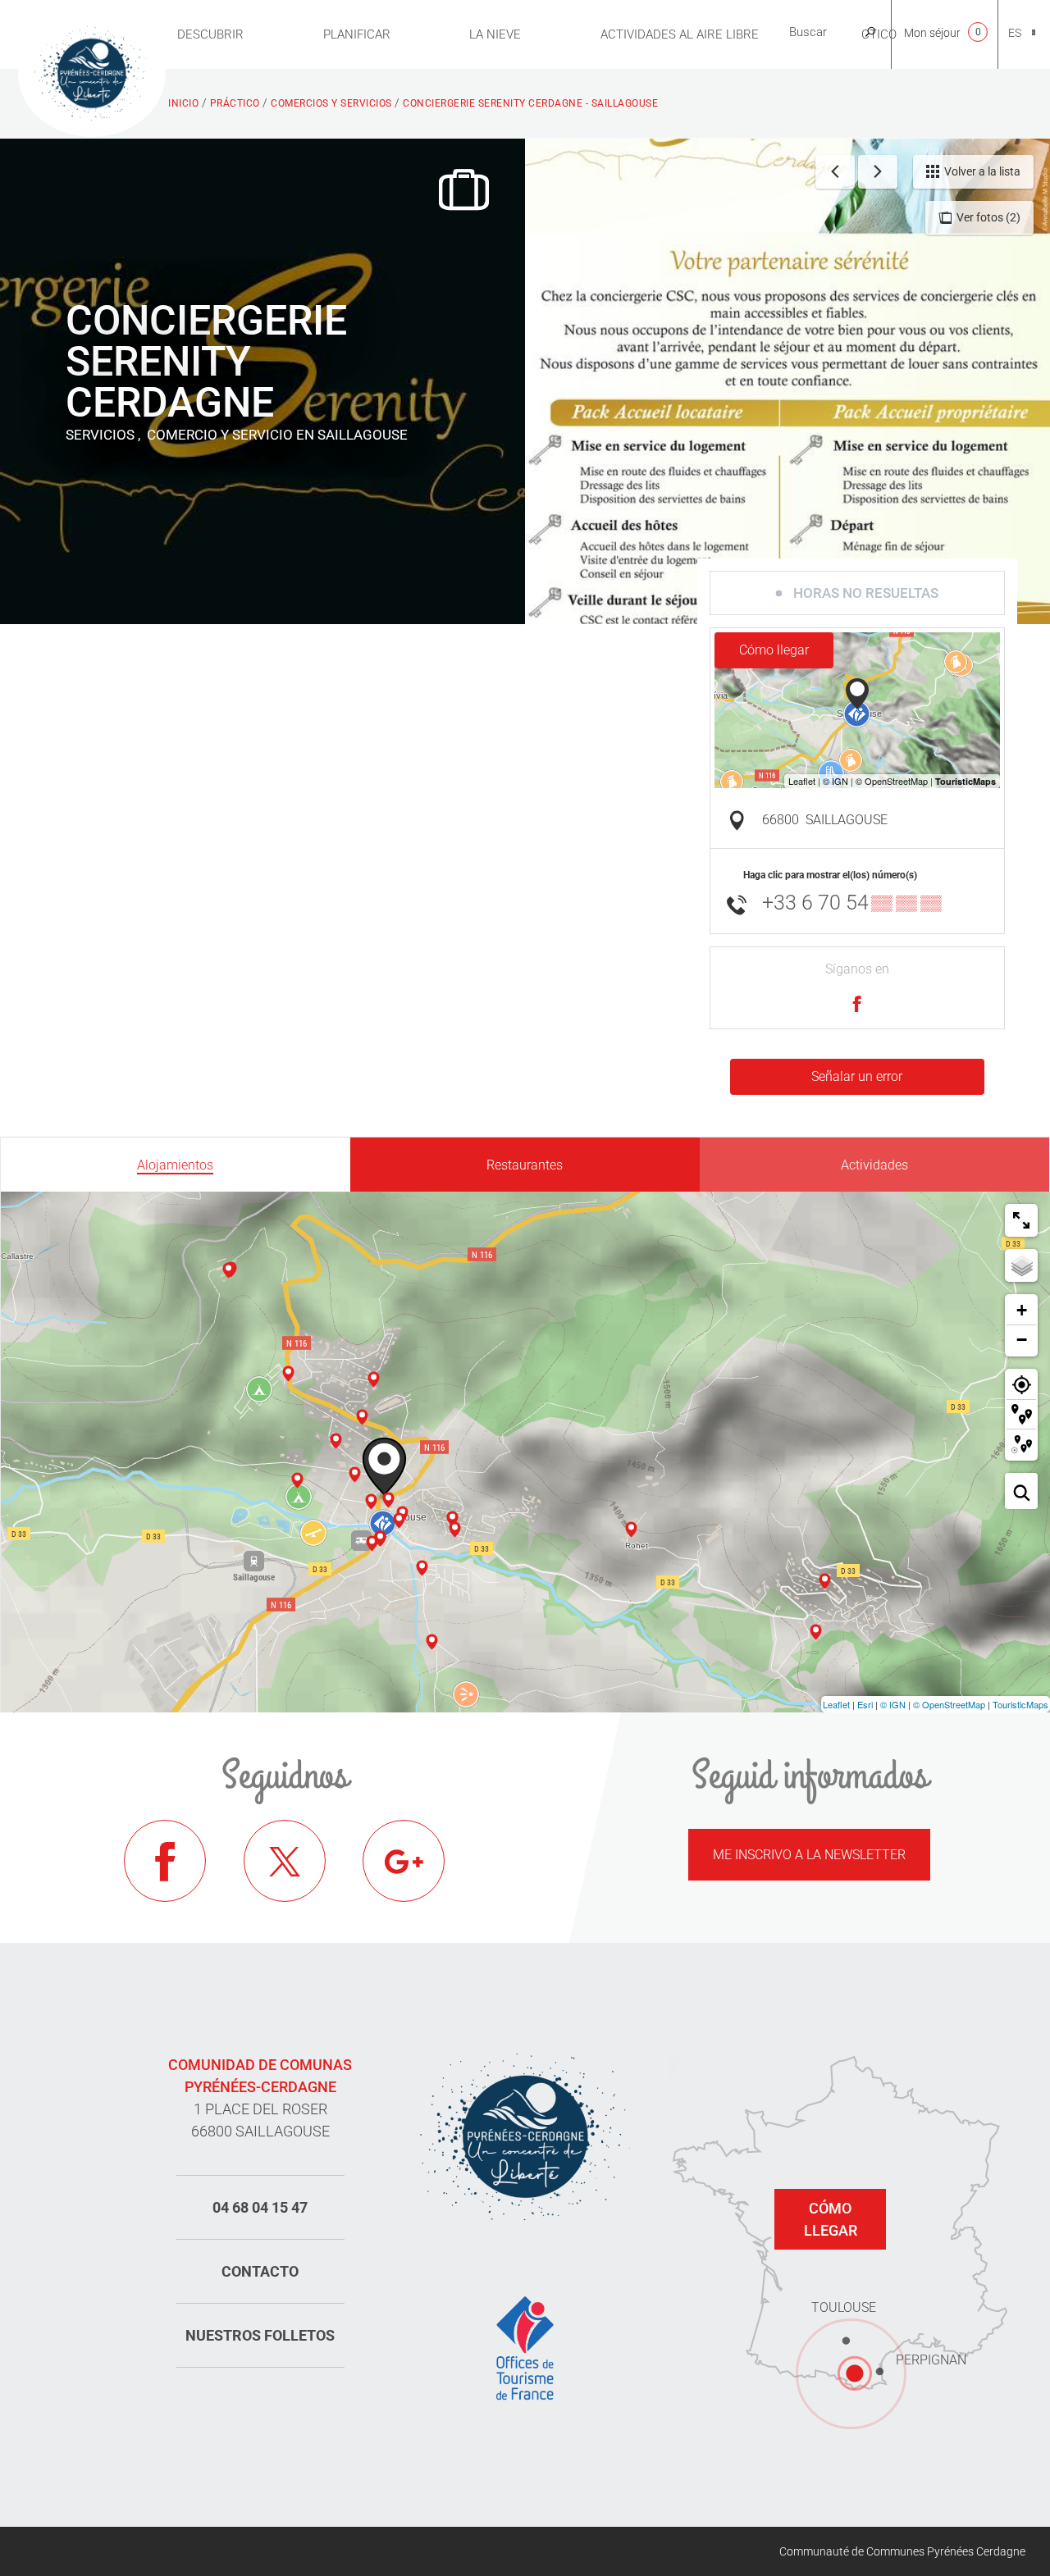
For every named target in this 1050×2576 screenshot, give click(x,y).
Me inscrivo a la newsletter (809, 1855)
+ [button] (1022, 1310)
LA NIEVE (495, 34)
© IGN (893, 1704)
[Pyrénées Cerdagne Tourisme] (92, 71)
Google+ (404, 1861)
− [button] (1022, 1340)
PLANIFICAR (357, 34)
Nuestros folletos (260, 2335)
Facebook (165, 1861)
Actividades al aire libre (680, 34)
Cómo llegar (774, 650)
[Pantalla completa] (1021, 1220)
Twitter (285, 1861)
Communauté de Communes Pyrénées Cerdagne (902, 2551)
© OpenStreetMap (949, 1704)
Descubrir (210, 34)
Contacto (260, 2271)
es (1015, 33)
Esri (865, 1704)
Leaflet (836, 1704)
